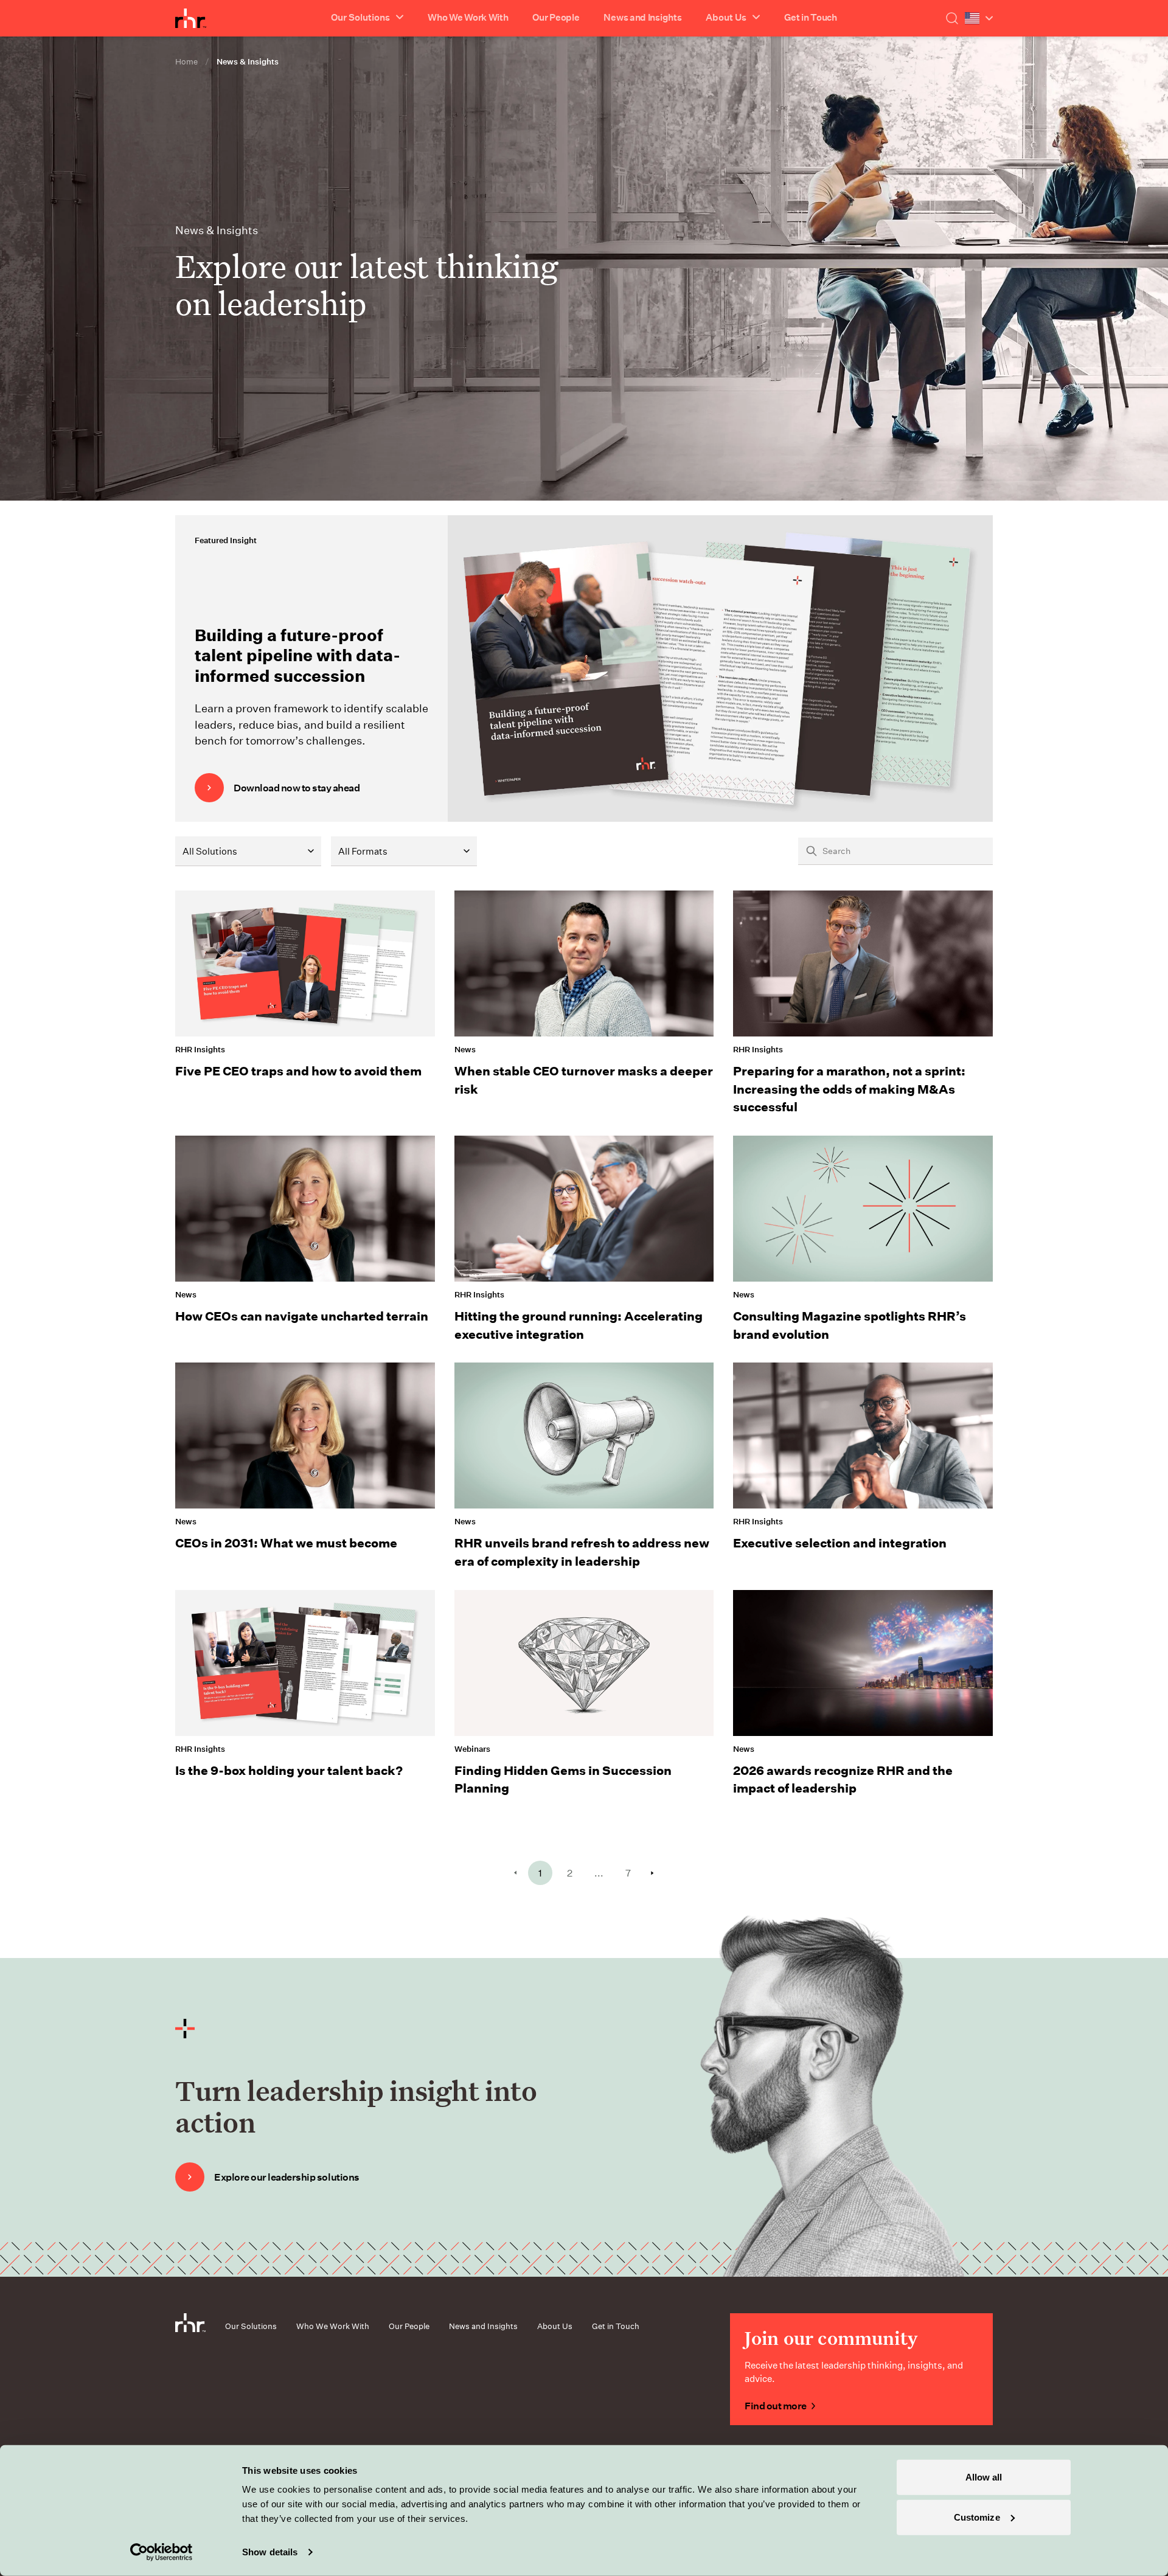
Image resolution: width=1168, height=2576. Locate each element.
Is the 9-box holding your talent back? (289, 1770)
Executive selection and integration (840, 1543)
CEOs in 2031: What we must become (286, 1543)
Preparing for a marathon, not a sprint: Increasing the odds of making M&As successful (849, 1088)
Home (186, 61)
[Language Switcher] (979, 18)
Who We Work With (468, 17)
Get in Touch (810, 17)
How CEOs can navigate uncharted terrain (302, 1316)
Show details (270, 2552)
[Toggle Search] (952, 18)
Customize (977, 2517)
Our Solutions (251, 2326)
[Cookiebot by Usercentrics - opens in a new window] (162, 2552)
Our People (556, 17)
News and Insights (642, 17)
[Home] (191, 18)
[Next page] (652, 1873)
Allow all (984, 2477)
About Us (555, 2326)
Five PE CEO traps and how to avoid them (298, 1071)
